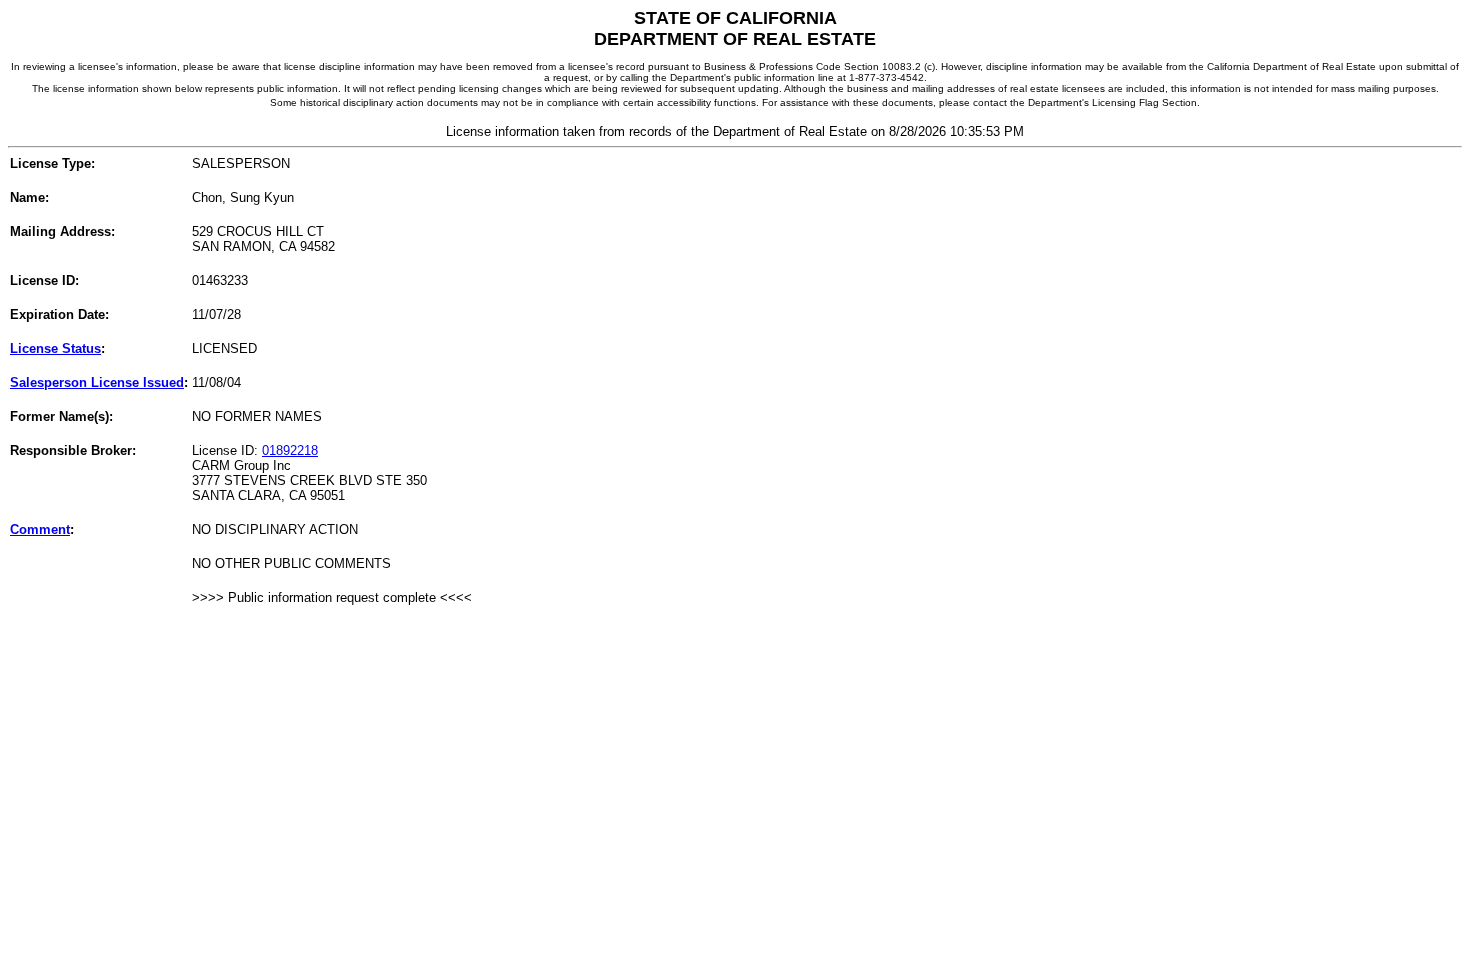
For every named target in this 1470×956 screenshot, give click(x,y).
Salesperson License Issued (97, 382)
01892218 (290, 450)
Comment (40, 529)
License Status (55, 348)
